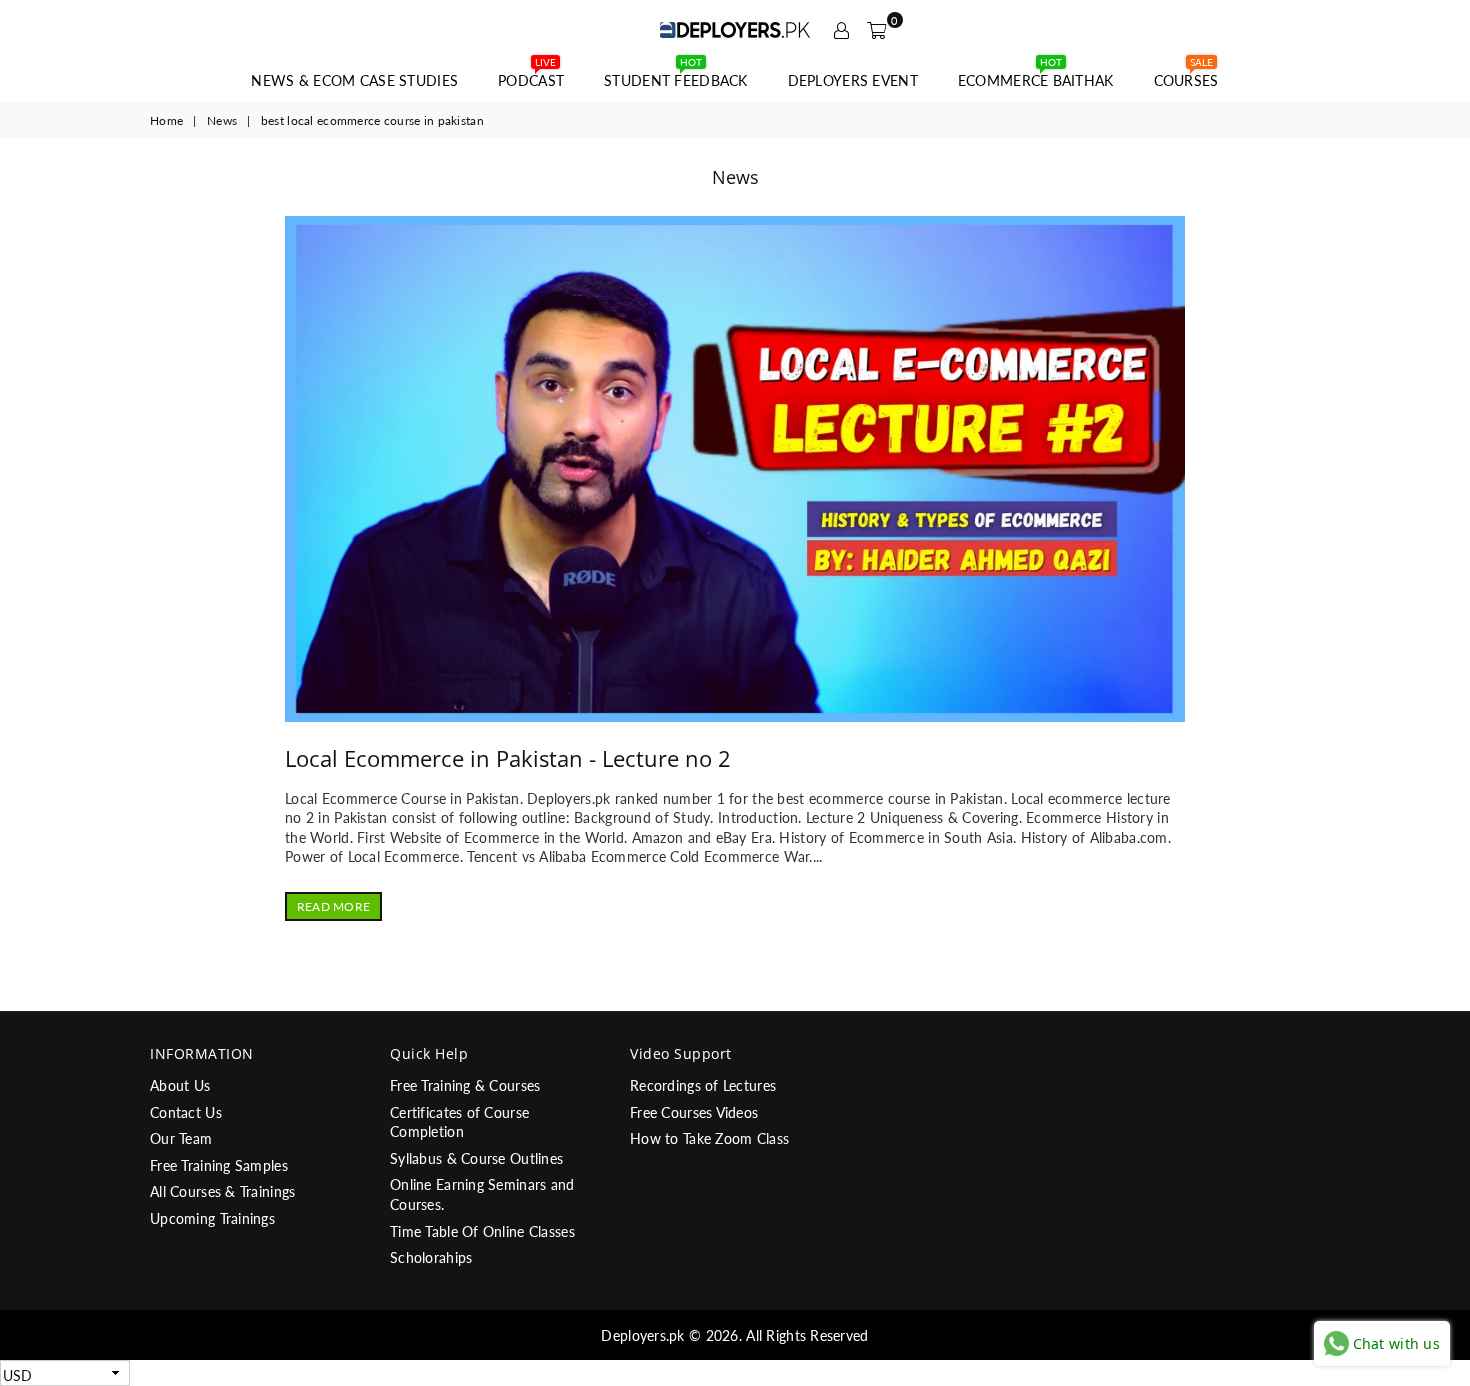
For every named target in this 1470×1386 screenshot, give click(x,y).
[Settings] (841, 30)
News (222, 120)
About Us (180, 1085)
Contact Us (186, 1112)
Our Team (181, 1138)
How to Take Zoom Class (709, 1138)
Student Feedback (675, 75)
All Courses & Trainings (222, 1191)
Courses (1186, 75)
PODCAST (531, 75)
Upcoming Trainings (212, 1218)
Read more (333, 906)
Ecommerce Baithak (1036, 75)
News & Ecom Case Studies (354, 80)
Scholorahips (431, 1257)
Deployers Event (853, 80)
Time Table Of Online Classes (482, 1231)
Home (166, 120)
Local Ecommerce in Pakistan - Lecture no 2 (508, 758)
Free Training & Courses (465, 1085)
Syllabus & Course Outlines (476, 1158)
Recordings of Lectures (703, 1085)
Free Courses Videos (694, 1112)
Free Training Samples (219, 1165)
